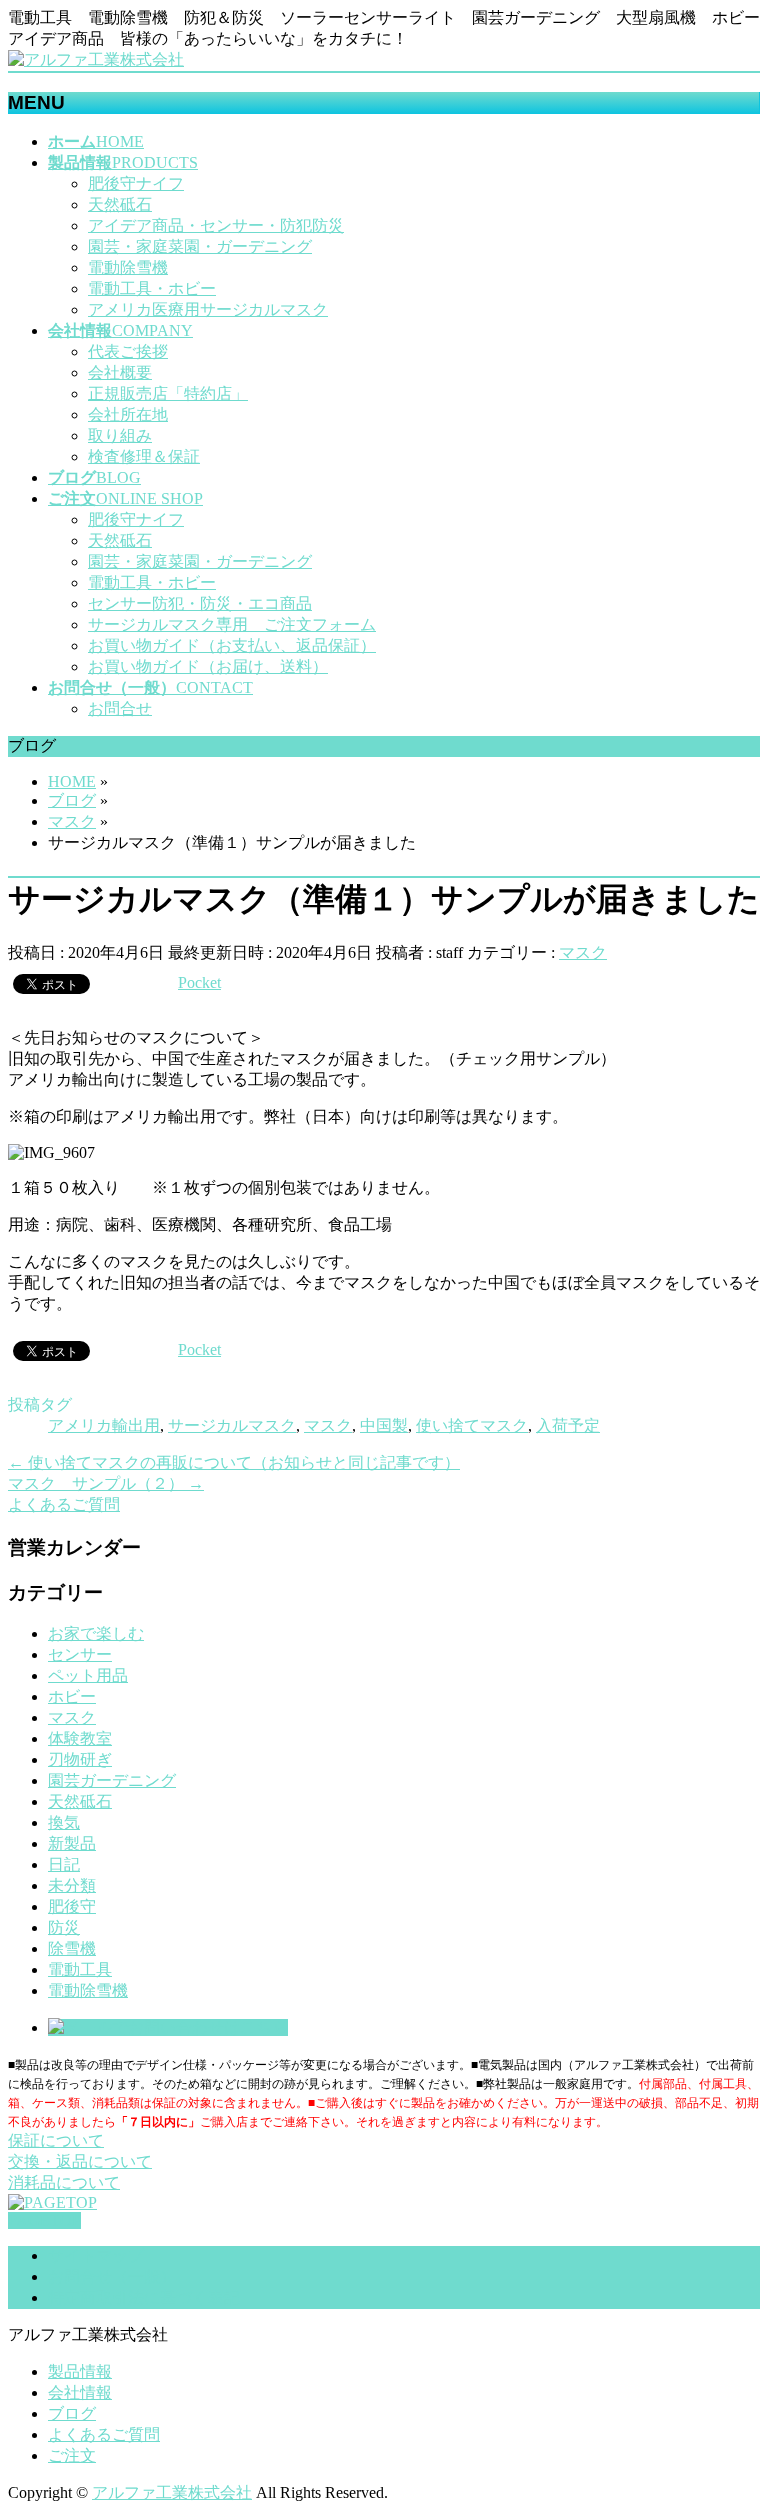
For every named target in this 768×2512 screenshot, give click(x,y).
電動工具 (80, 1969)
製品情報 (80, 2371)
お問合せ (120, 708)
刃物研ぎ (80, 1759)
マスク (583, 952)
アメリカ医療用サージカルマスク (208, 309)
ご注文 (72, 2455)
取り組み (120, 435)
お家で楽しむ (96, 1633)
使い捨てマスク (472, 1425)
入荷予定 (568, 1425)
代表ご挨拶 (128, 351)
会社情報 (80, 2392)
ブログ (72, 2413)
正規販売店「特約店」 (168, 393)
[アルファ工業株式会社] (96, 59)
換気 (64, 1822)
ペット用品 (88, 1675)
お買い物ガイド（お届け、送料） (208, 666)
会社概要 (120, 372)
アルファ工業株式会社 (172, 2492)
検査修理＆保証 (144, 456)
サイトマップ (96, 2255)
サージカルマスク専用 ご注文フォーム (232, 624)
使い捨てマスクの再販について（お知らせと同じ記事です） (234, 1462)
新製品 (72, 1843)
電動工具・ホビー (152, 288)
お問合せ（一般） (112, 2276)
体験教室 (80, 1738)
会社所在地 (128, 414)
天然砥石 (120, 204)
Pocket (199, 982)
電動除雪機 (128, 267)
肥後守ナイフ (136, 183)
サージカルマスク (232, 1425)
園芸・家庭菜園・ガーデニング (200, 246)
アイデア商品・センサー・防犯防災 (216, 225)
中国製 (384, 1425)
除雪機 (72, 1948)
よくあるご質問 (104, 2434)
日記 (64, 1864)
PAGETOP (44, 2220)
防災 (64, 1927)
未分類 (72, 1885)
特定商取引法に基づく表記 (144, 2297)
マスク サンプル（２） (106, 1483)
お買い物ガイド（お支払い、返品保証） (232, 645)
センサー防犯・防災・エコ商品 (200, 603)
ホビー (72, 1696)
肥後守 (72, 1906)
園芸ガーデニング (112, 1780)
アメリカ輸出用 (104, 1425)
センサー (80, 1654)
